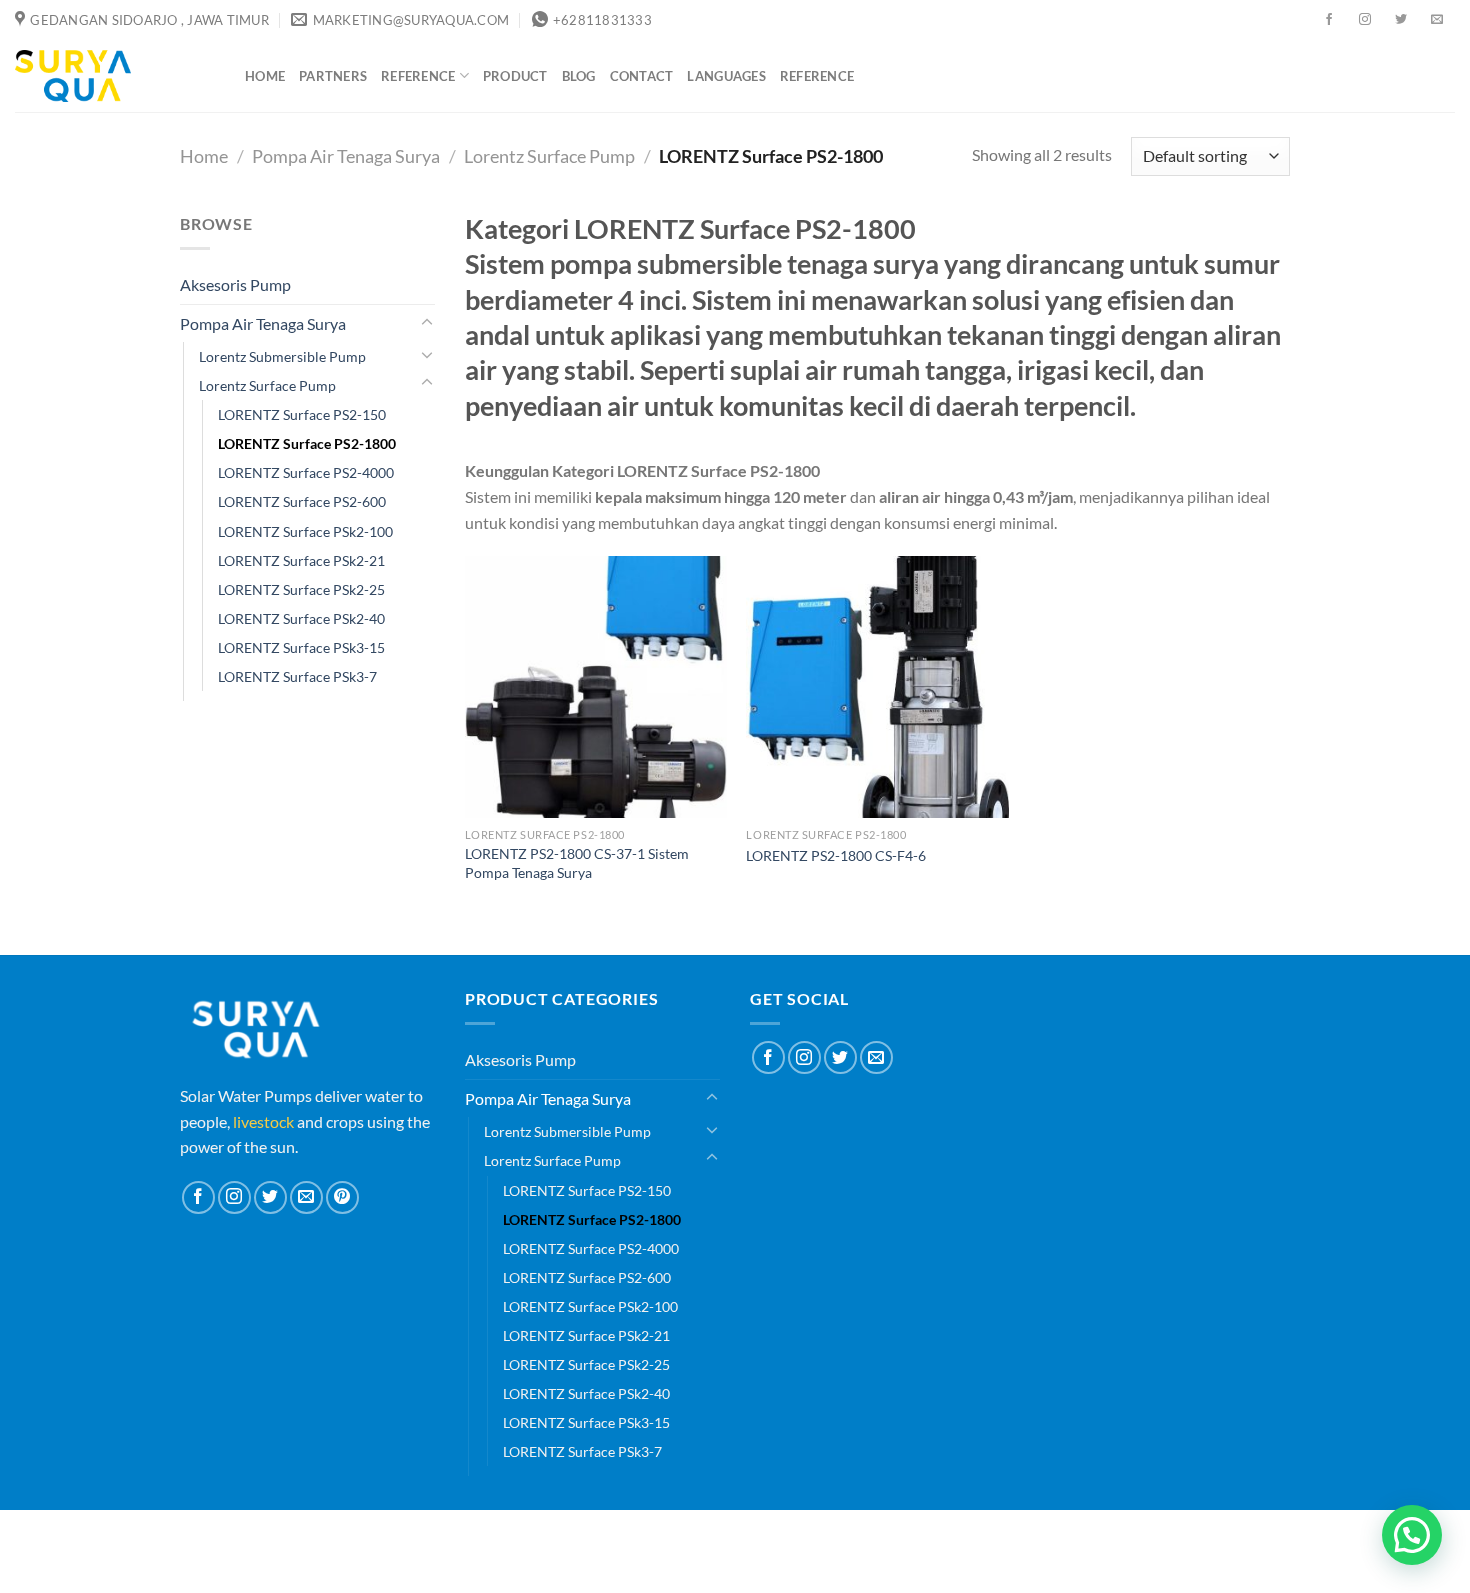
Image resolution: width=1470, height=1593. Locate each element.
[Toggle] (427, 323)
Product (515, 76)
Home (265, 76)
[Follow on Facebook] (1329, 20)
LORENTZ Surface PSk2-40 (301, 618)
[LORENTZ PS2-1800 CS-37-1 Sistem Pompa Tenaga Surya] (596, 687)
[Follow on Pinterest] (342, 1197)
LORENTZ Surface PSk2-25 (301, 589)
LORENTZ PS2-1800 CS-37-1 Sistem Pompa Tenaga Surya (577, 863)
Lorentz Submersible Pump (282, 356)
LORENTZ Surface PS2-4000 (306, 472)
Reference (418, 76)
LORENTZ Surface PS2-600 (302, 501)
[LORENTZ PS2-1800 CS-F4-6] (877, 687)
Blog (579, 76)
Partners (333, 76)
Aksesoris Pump (235, 284)
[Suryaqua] (115, 76)
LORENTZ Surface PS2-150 (302, 414)
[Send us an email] (1437, 20)
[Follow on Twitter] (1401, 20)
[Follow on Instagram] (1365, 20)
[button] (1412, 1535)
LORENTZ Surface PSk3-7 (297, 676)
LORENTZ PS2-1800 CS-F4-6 (836, 855)
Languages (726, 76)
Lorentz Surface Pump (549, 156)
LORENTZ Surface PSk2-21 (301, 560)
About (674, 1536)
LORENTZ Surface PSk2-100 (305, 531)
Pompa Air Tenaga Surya (346, 156)
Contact (642, 76)
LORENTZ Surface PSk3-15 (301, 647)
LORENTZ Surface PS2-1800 (307, 443)
